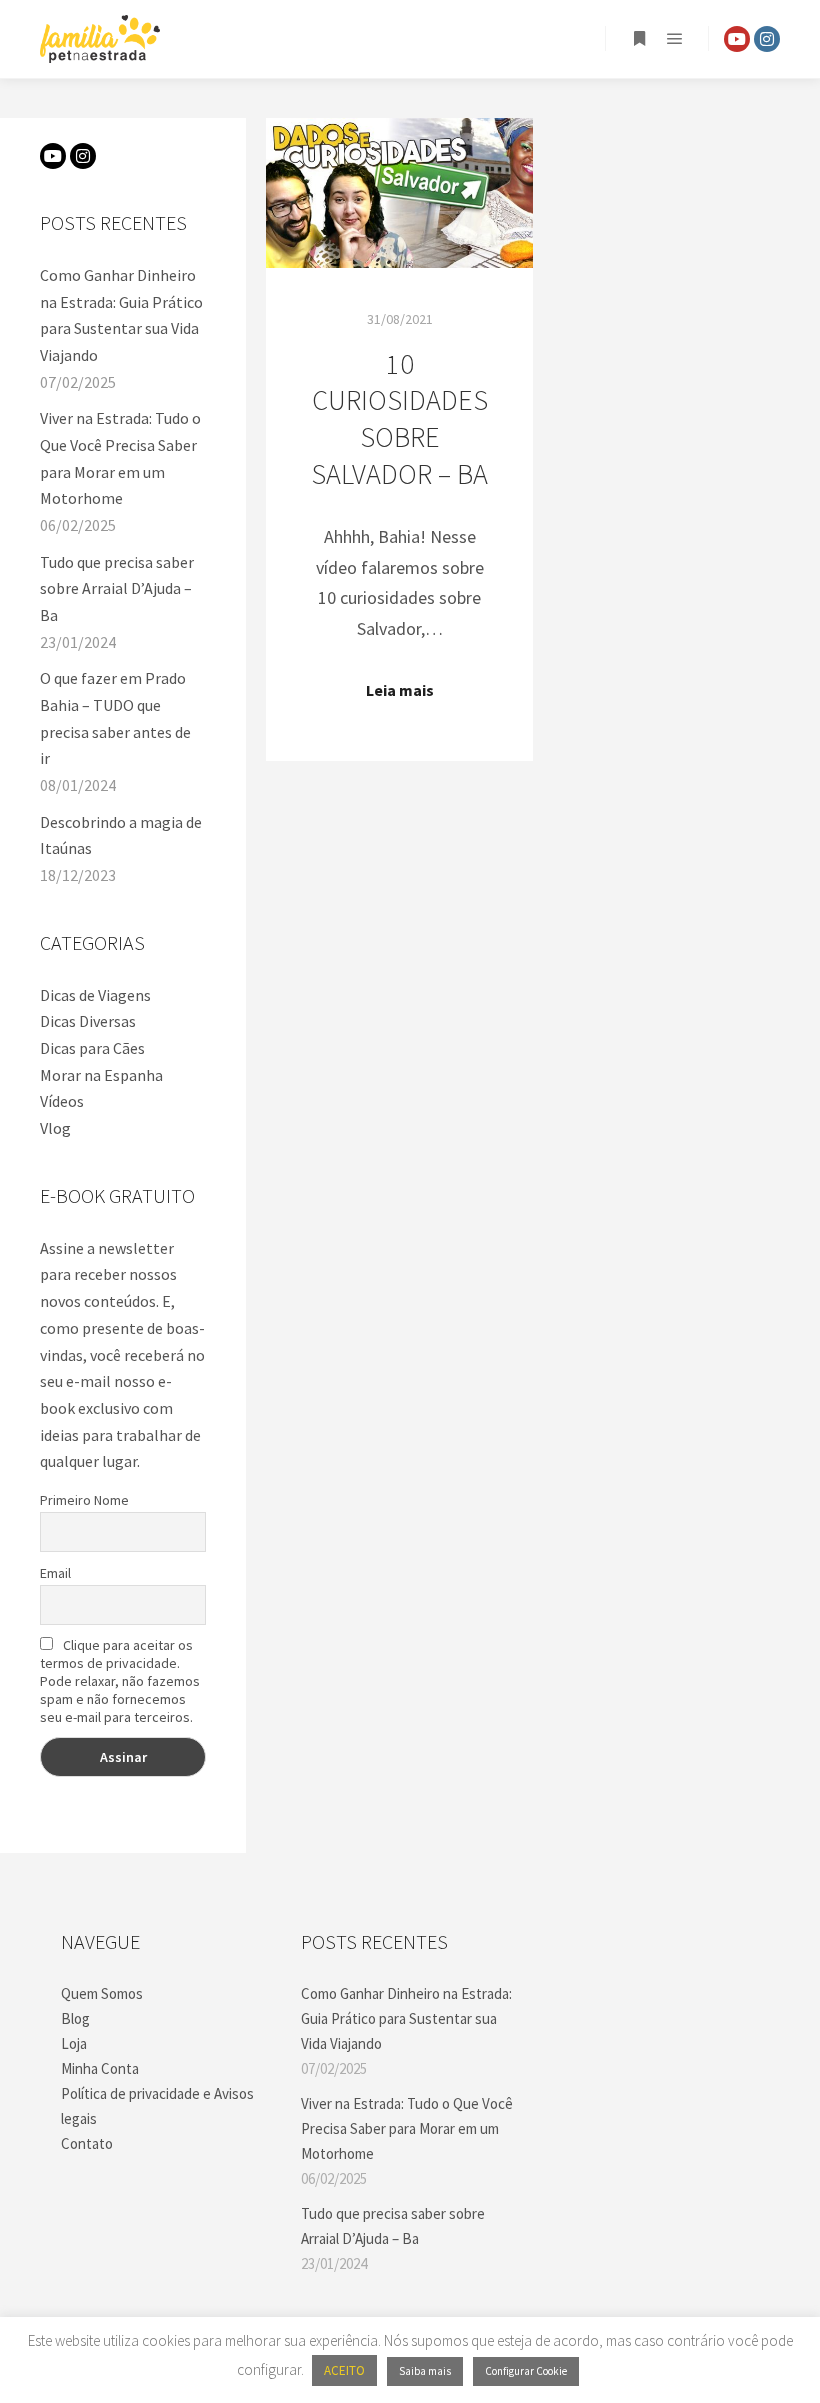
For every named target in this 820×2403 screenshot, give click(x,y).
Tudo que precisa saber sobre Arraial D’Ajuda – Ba (117, 588)
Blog (75, 2018)
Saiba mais (425, 2371)
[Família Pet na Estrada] (100, 39)
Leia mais (400, 690)
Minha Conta (100, 2068)
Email (55, 1573)
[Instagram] (767, 39)
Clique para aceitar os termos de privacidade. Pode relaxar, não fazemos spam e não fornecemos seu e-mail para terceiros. (120, 1681)
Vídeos (62, 1101)
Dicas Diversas (88, 1021)
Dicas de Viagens (95, 995)
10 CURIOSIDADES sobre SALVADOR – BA (399, 419)
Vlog (55, 1128)
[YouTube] (737, 39)
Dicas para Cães (92, 1048)
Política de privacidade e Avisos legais (157, 2106)
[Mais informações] (639, 39)
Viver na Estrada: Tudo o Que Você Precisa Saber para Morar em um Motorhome (407, 2128)
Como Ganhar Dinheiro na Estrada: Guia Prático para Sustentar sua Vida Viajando (406, 2018)
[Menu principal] (675, 39)
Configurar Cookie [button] (526, 2371)
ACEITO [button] (344, 2370)
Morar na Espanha (101, 1075)
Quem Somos (102, 1993)
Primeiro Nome (84, 1500)
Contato (87, 2143)
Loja (74, 2043)
